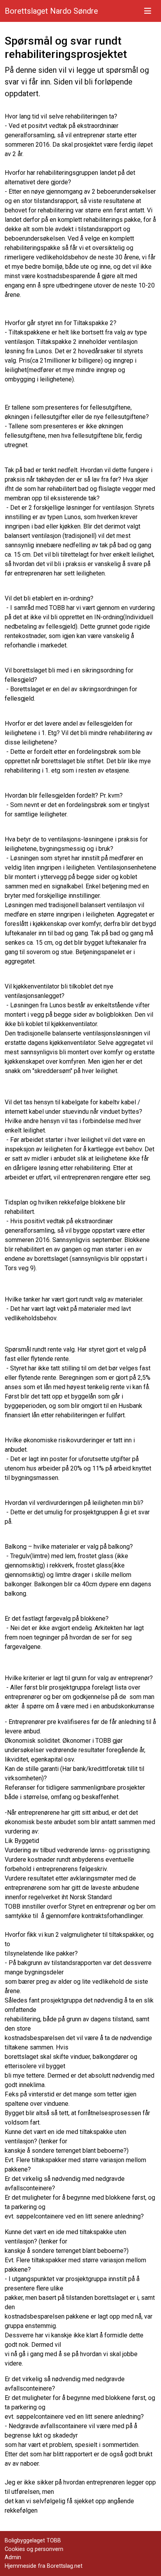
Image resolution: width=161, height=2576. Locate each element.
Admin (13, 2557)
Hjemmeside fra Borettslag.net (44, 2566)
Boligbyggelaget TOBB (33, 2541)
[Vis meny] (148, 11)
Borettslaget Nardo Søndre (51, 11)
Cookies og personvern (34, 2549)
